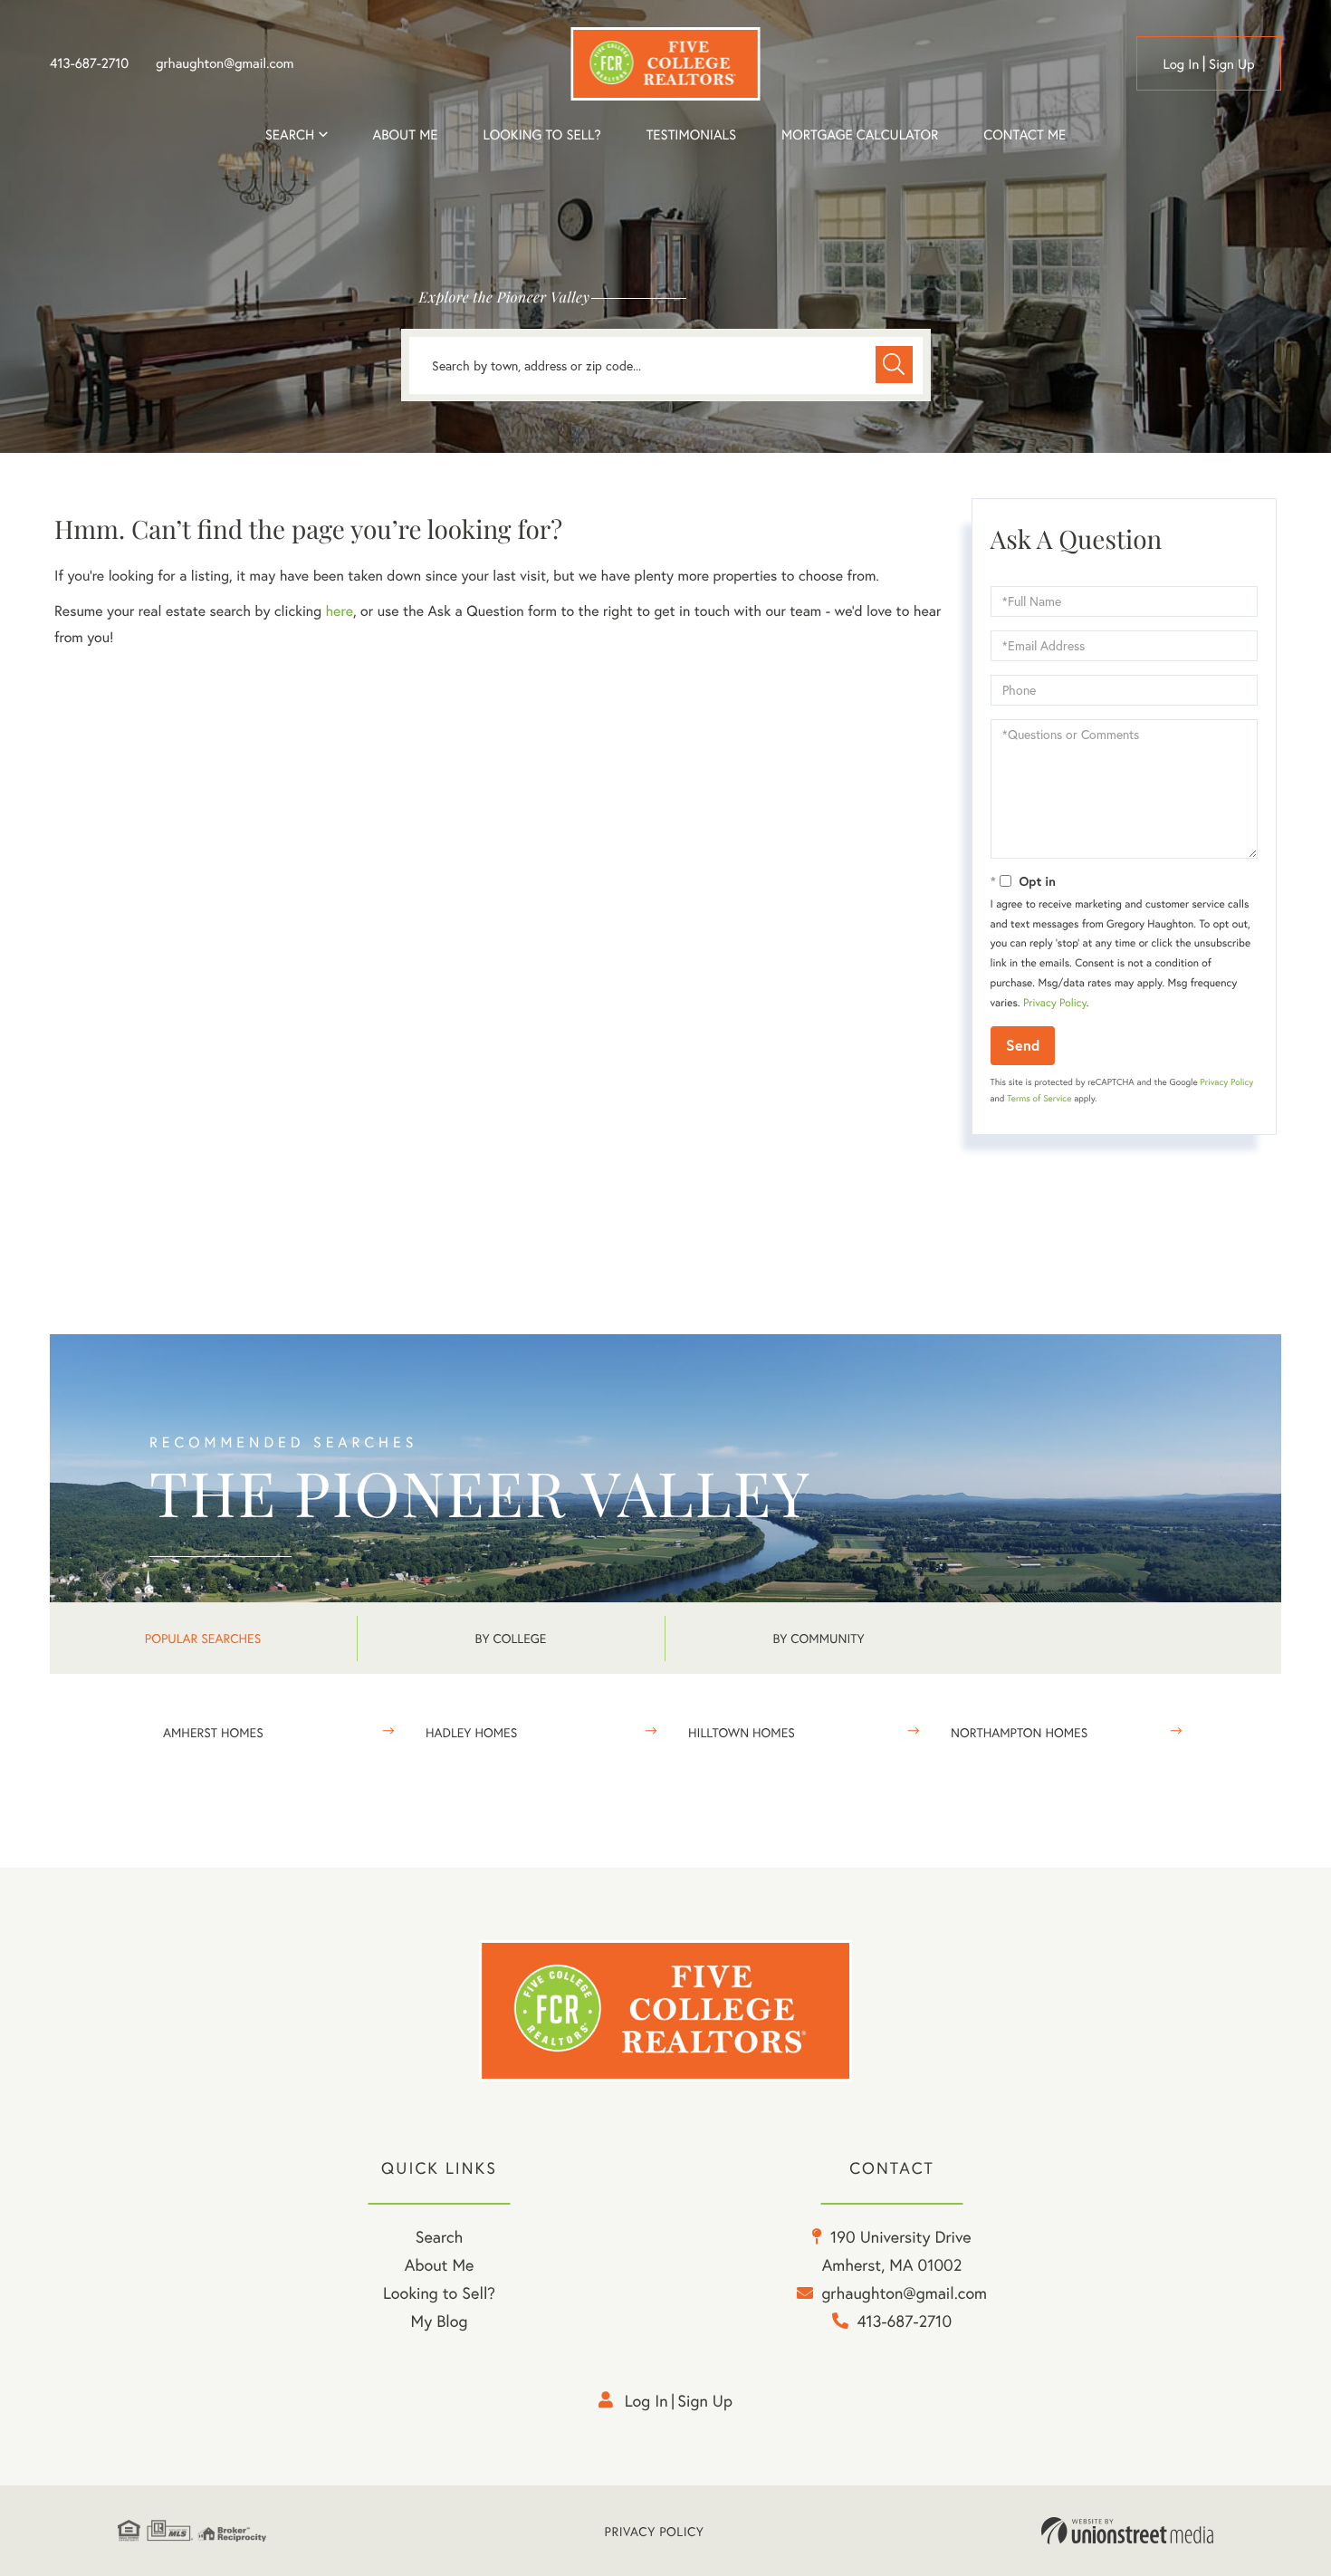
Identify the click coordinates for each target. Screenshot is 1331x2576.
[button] (894, 365)
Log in (1181, 64)
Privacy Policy (1055, 1003)
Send (1023, 1045)
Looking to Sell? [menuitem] (541, 135)
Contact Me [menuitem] (1025, 135)
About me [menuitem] (406, 135)
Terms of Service (1039, 1098)
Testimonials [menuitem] (691, 135)
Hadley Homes (471, 1732)
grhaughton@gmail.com (225, 63)
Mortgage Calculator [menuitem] (860, 135)
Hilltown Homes (742, 1732)
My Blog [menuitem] (440, 2321)
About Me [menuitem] (440, 2264)
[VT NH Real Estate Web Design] (1127, 2531)
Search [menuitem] (290, 135)
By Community (818, 1638)
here (339, 611)
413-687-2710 (89, 63)
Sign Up (1232, 64)
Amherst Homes (213, 1732)
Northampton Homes (1019, 1732)
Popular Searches (203, 1638)
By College (511, 1638)
